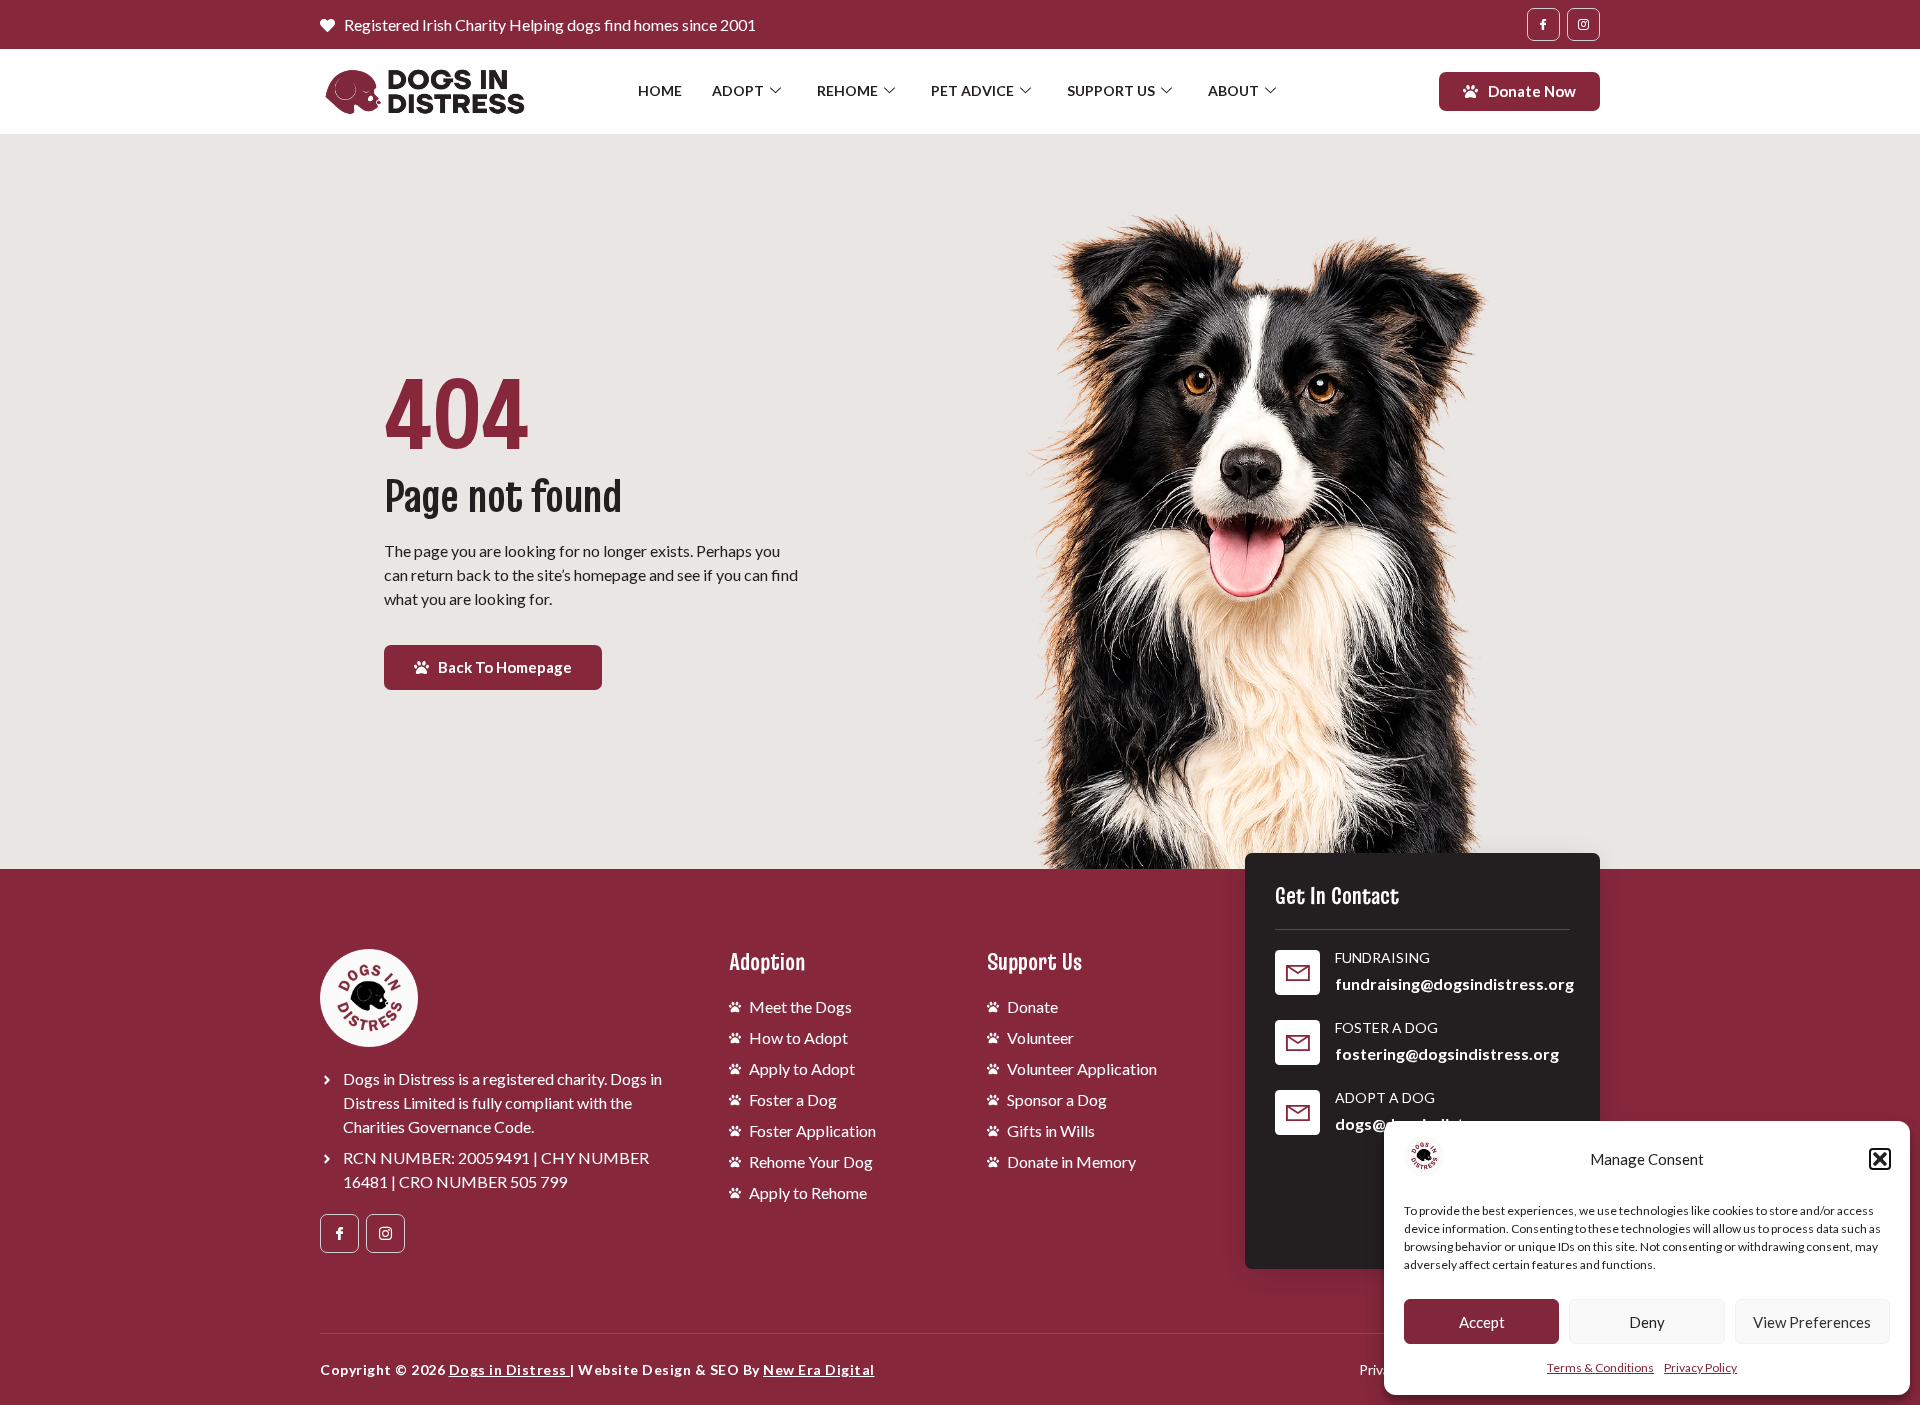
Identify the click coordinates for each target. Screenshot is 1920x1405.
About (1233, 90)
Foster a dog (1386, 1027)
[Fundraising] (1297, 972)
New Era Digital (819, 1369)
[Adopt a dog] (1297, 1112)
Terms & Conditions (1600, 1367)
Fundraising (1382, 957)
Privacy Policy (1700, 1367)
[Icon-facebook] (1543, 24)
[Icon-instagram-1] (1583, 24)
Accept (1482, 1322)
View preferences (1812, 1322)
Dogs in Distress (510, 1369)
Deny (1647, 1322)
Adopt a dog (1385, 1097)
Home (660, 90)
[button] (1880, 1159)
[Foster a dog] (1297, 1042)
